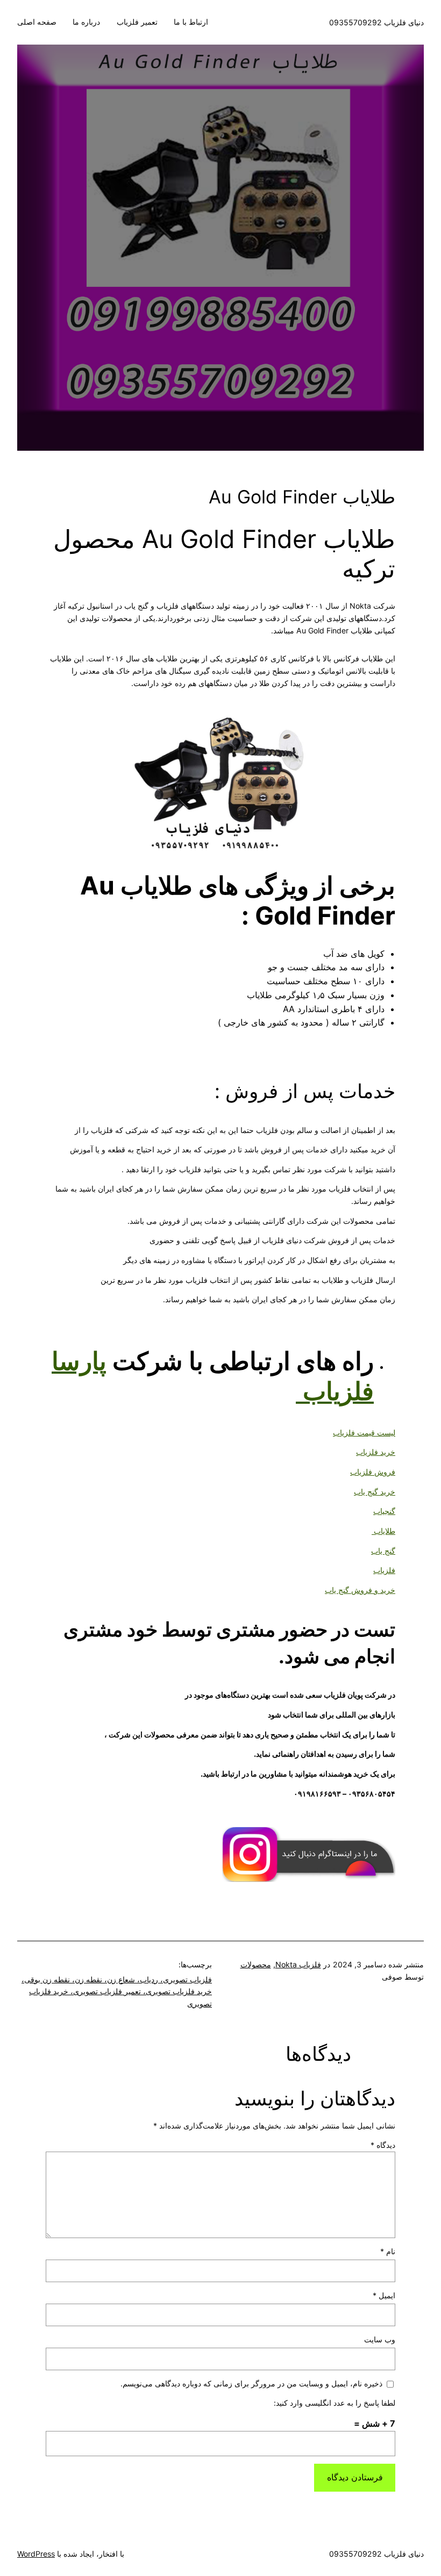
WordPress (36, 2554)
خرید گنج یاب (375, 1492)
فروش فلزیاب (373, 1472)
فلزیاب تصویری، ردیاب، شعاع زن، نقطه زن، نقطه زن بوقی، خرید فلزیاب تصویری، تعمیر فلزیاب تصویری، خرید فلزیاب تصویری (117, 1991)
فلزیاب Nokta (298, 1964)
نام (388, 2251)
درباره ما (86, 22)
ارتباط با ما (191, 22)
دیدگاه (383, 2145)
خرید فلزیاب (376, 1452)
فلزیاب (384, 1570)
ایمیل (384, 2295)
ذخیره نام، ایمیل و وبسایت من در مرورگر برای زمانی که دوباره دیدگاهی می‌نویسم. (251, 2383)
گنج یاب (383, 1551)
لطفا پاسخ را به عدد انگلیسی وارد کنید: (335, 2403)
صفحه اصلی (37, 22)
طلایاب (383, 1531)
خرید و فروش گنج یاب (360, 1590)
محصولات (256, 1964)
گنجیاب (384, 1511)
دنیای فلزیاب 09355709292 (376, 22)
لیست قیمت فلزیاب (364, 1433)
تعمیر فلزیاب (137, 22)
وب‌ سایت (380, 2339)
